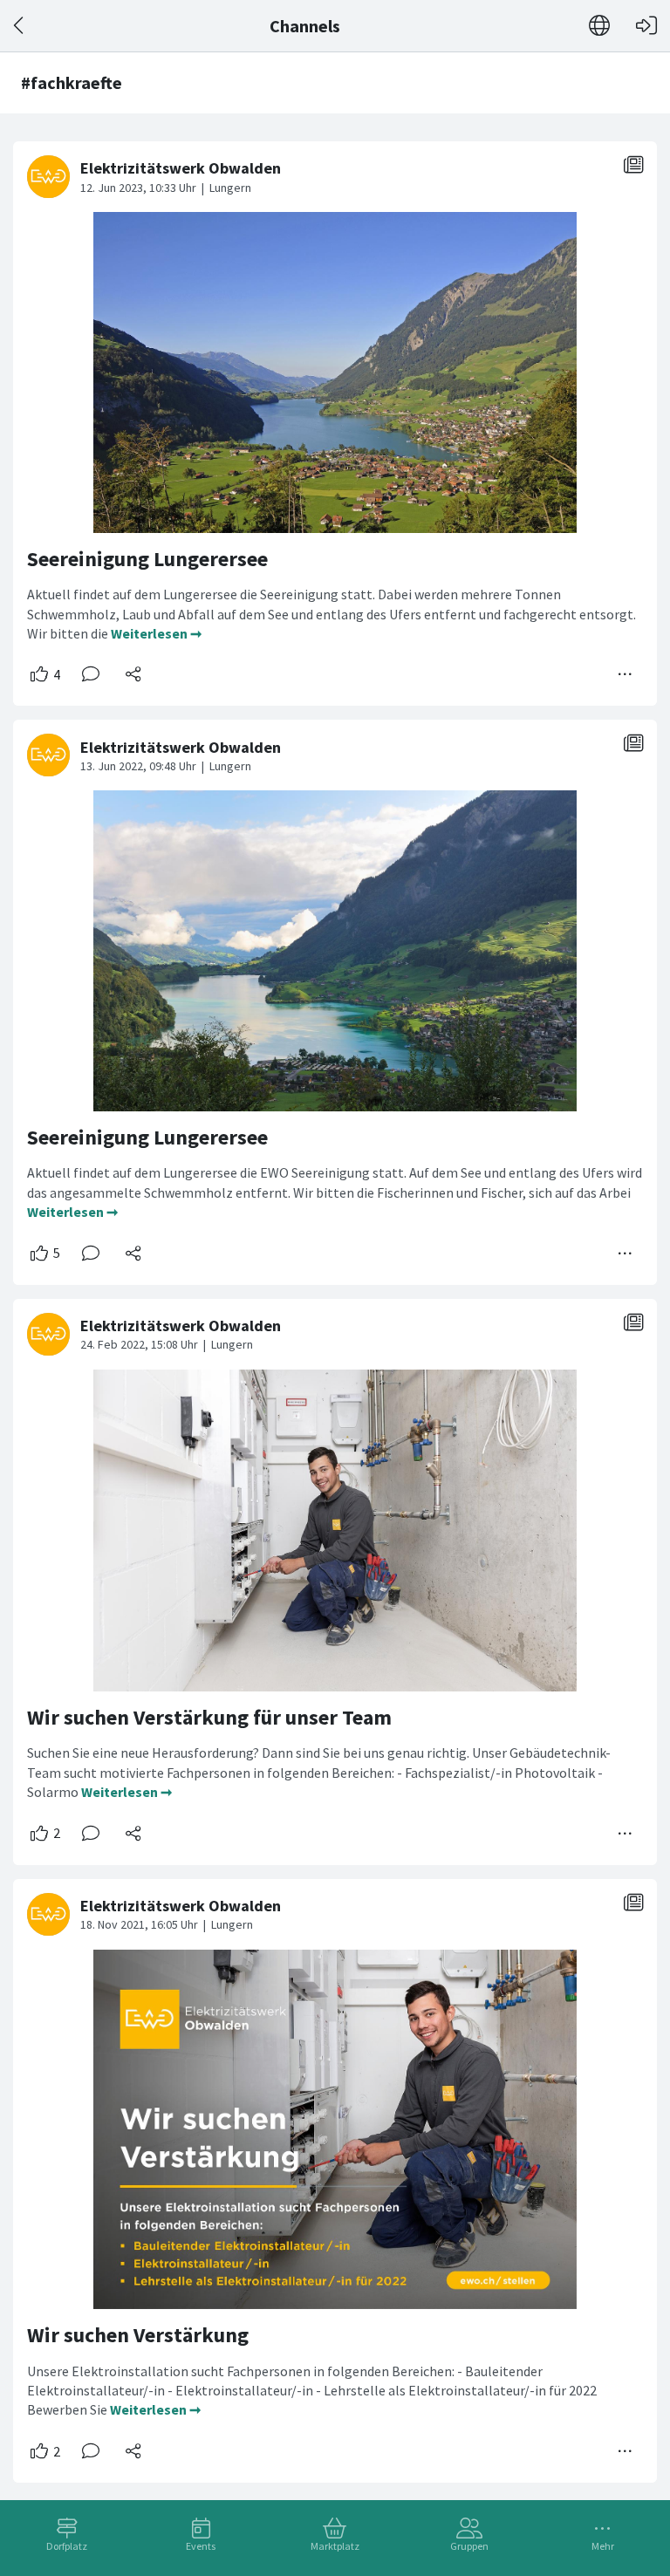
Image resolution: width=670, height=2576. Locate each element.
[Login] (646, 26)
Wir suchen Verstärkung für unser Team (209, 1717)
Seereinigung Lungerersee (147, 559)
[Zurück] (20, 26)
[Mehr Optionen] (626, 674)
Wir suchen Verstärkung (138, 2335)
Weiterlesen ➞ (156, 633)
